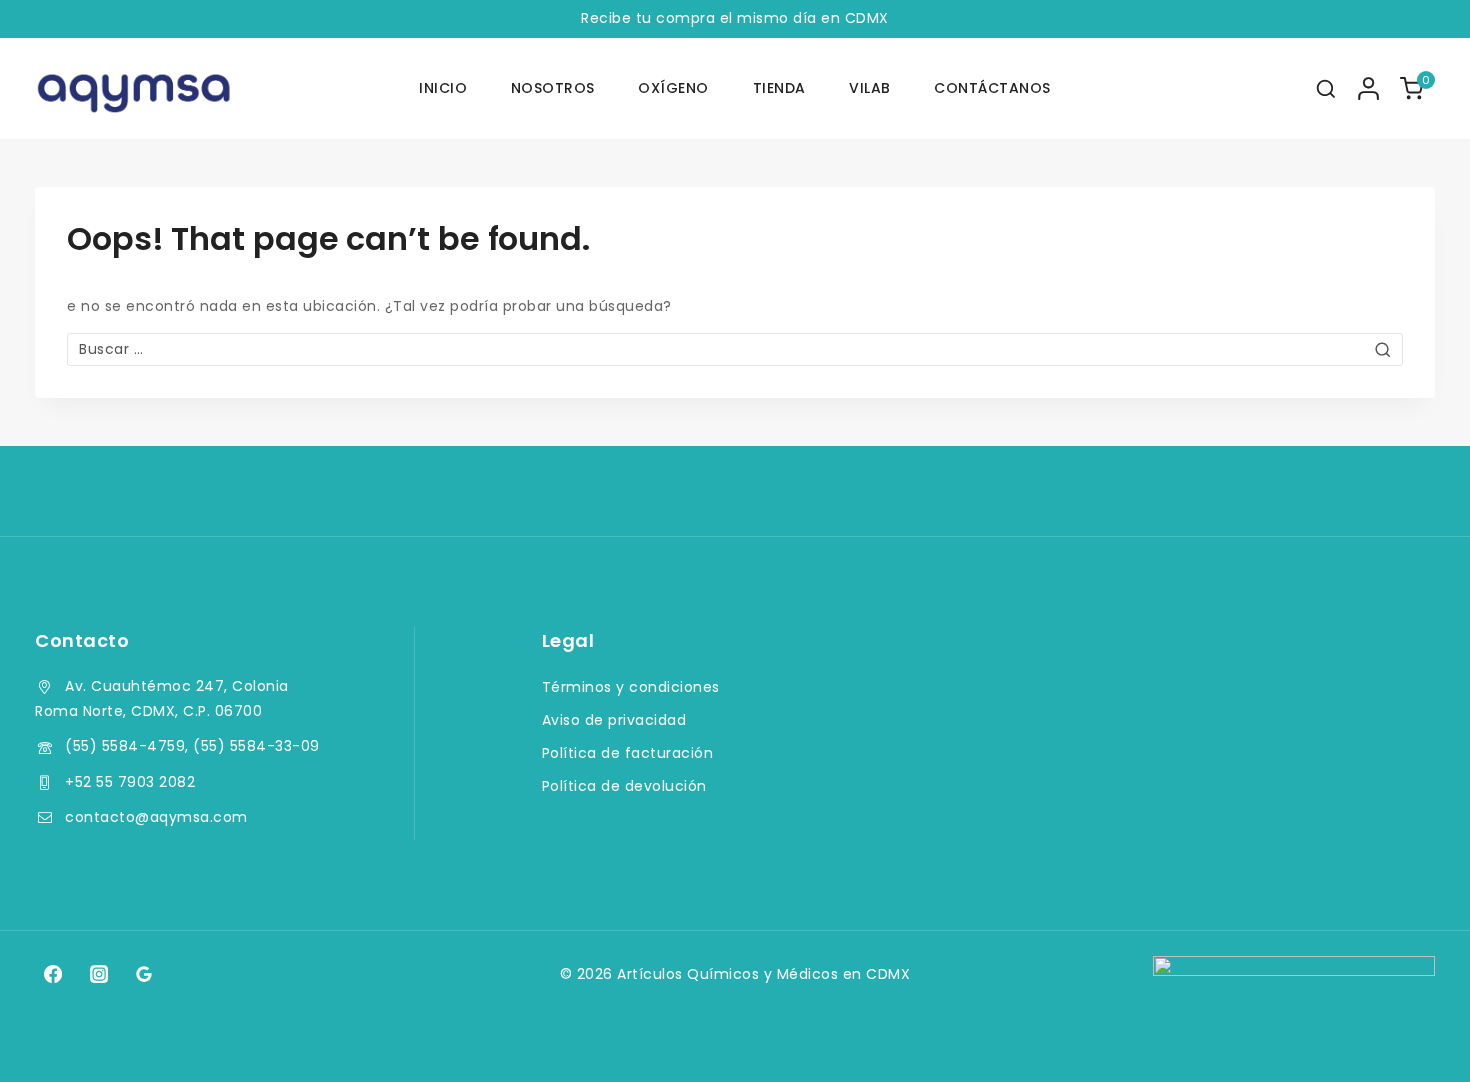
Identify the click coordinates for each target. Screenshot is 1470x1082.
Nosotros (553, 88)
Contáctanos (992, 88)
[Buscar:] (735, 349)
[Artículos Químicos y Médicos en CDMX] (135, 89)
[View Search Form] (1326, 89)
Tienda (779, 88)
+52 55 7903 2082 (130, 782)
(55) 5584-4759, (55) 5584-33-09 (192, 746)
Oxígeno (673, 88)
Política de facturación (628, 753)
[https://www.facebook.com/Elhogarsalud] (53, 974)
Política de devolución (624, 786)
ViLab (870, 88)
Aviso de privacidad (614, 720)
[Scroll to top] (1416, 1038)
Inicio (443, 88)
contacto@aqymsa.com (156, 817)
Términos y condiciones (631, 687)
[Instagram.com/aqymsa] (98, 974)
